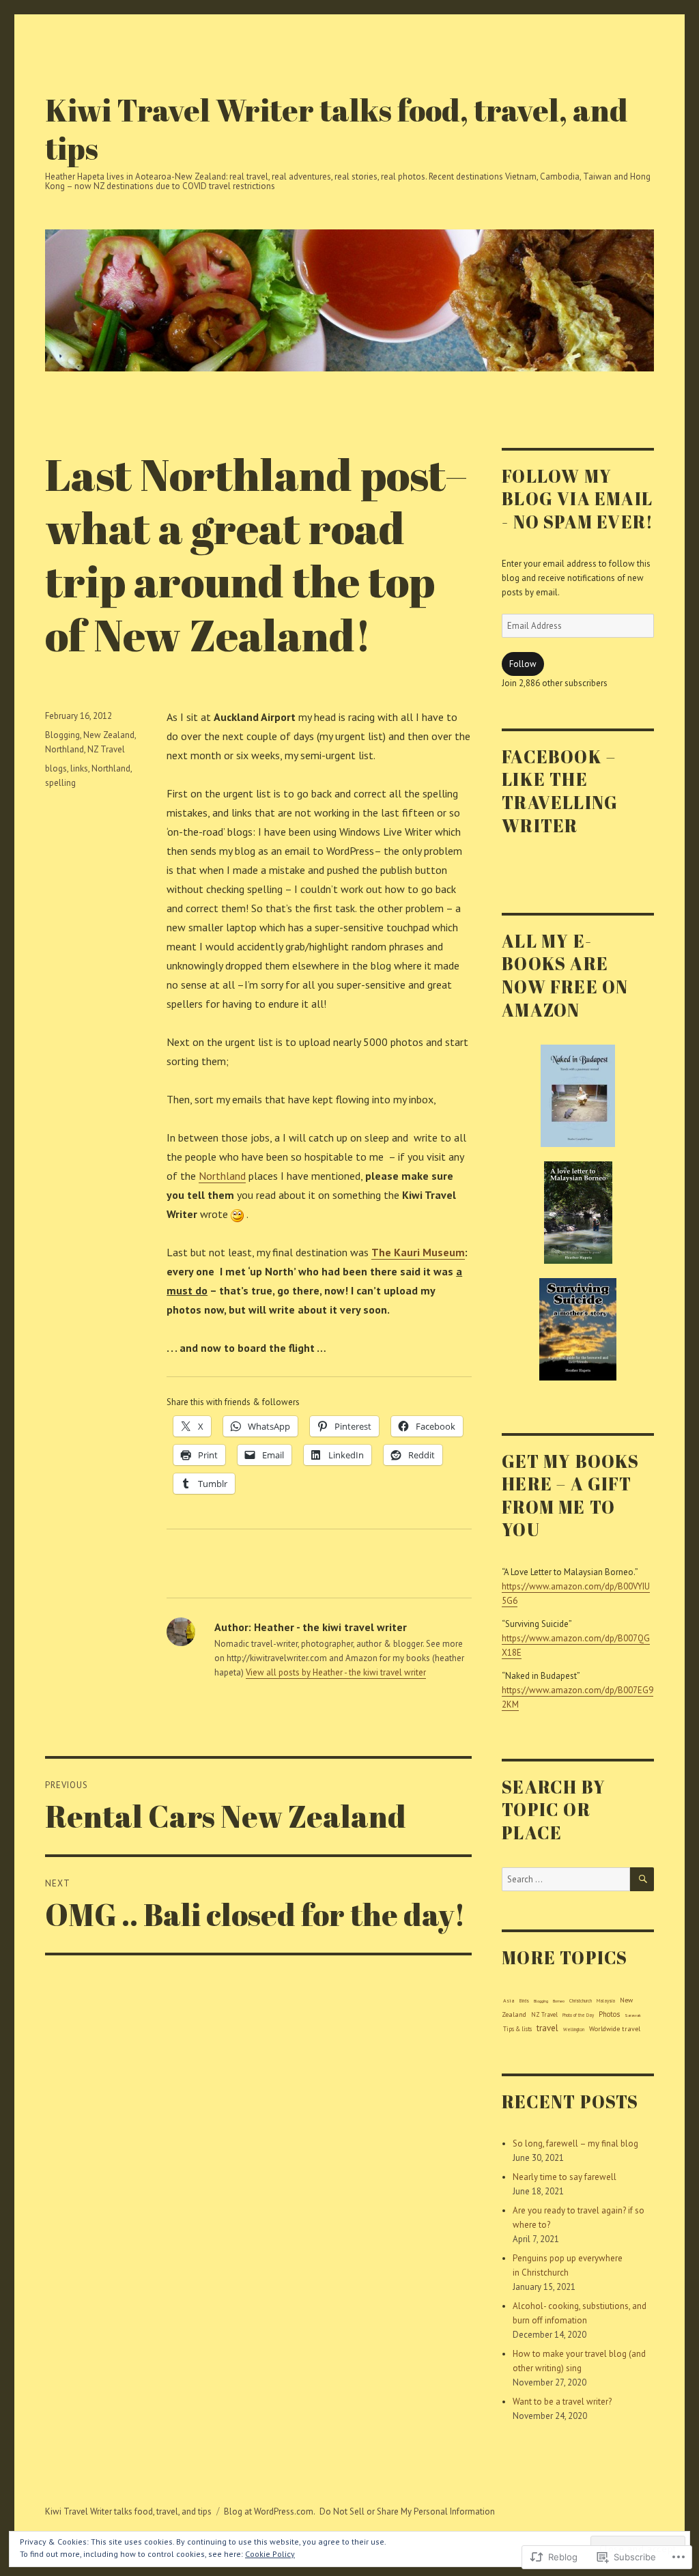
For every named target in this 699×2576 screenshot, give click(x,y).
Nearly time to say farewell (565, 2177)
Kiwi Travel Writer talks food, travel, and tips (337, 129)
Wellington (574, 2029)
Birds (524, 2001)
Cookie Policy (270, 2554)
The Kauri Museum (418, 1252)
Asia (509, 2000)
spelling (60, 783)
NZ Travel (106, 749)
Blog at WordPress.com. (270, 2511)
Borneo (559, 2001)
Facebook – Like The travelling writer (560, 791)
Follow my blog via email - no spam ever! (577, 499)
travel (547, 2028)
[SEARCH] (642, 1879)
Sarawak (633, 2015)
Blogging (62, 735)
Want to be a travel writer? (562, 2402)
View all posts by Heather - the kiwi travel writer (336, 1672)
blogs (56, 768)
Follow (523, 664)
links (79, 768)
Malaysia (606, 2001)
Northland (222, 1176)
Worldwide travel (615, 2029)
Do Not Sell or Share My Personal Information (407, 2511)
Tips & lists (517, 2029)
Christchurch (581, 2001)
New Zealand (109, 735)
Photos (609, 2014)
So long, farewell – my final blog (575, 2143)
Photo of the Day (578, 2015)
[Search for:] (566, 1879)
